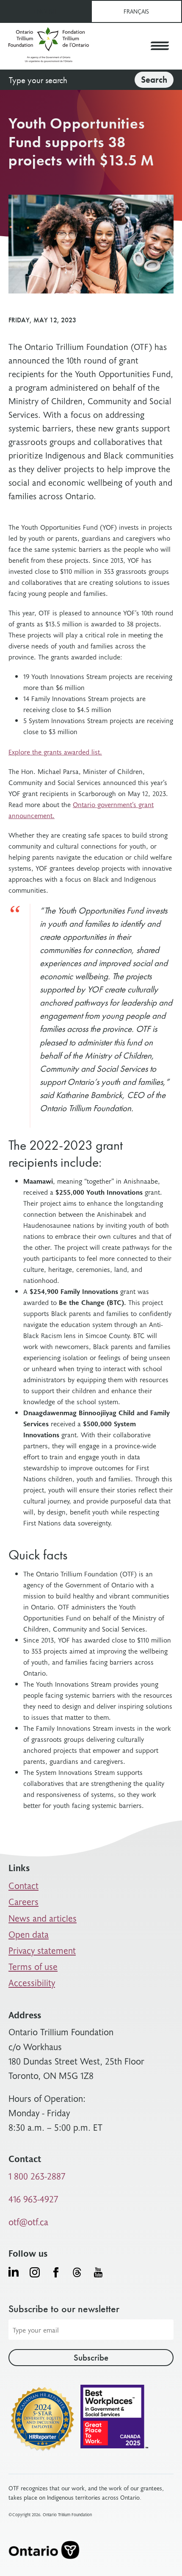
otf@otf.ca (28, 2222)
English (45, 11)
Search (154, 80)
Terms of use (33, 1966)
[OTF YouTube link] (98, 2272)
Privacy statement (42, 1950)
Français (136, 11)
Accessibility (32, 1982)
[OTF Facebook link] (56, 2272)
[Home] (49, 46)
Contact (23, 1885)
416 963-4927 (33, 2199)
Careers (23, 1901)
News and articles (43, 1918)
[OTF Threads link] (77, 2272)
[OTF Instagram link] (35, 2272)
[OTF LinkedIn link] (14, 2271)
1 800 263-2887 (37, 2176)
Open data (29, 1934)
